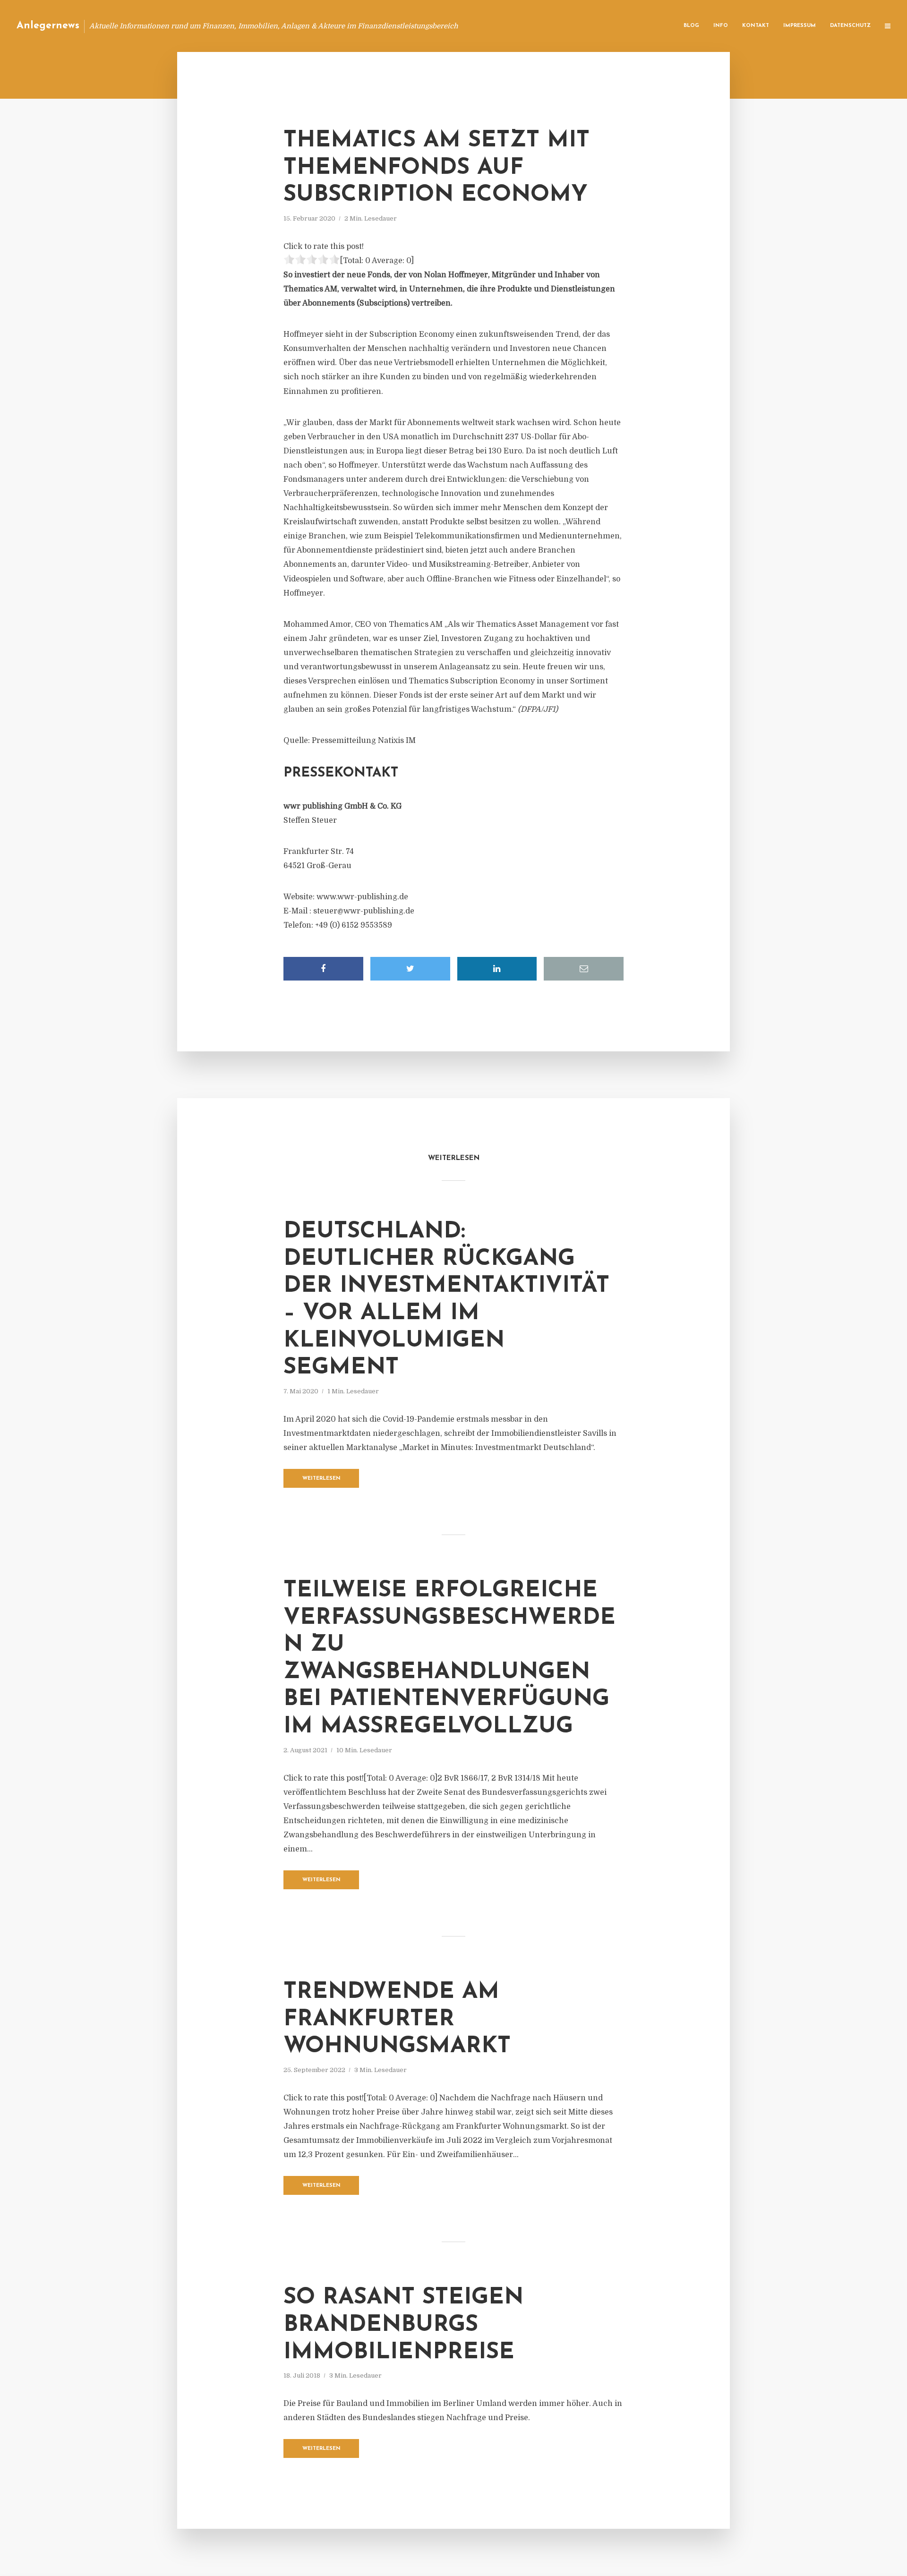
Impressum (800, 26)
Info (721, 26)
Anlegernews (48, 26)
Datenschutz (850, 26)
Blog (691, 26)
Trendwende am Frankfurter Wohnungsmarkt (397, 2019)
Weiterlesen (321, 1479)
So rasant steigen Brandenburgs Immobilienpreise (403, 2325)
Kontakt (756, 26)
